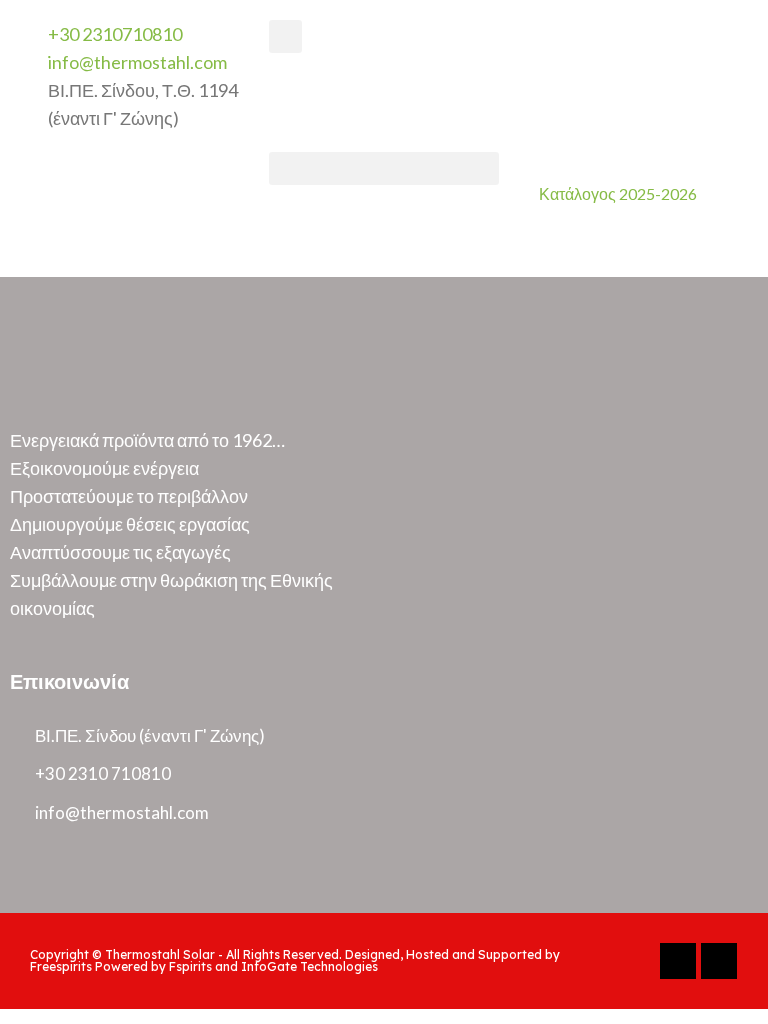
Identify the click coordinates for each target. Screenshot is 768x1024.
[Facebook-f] (678, 961)
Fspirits (190, 966)
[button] (383, 168)
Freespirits (61, 966)
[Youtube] (719, 961)
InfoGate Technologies (309, 966)
